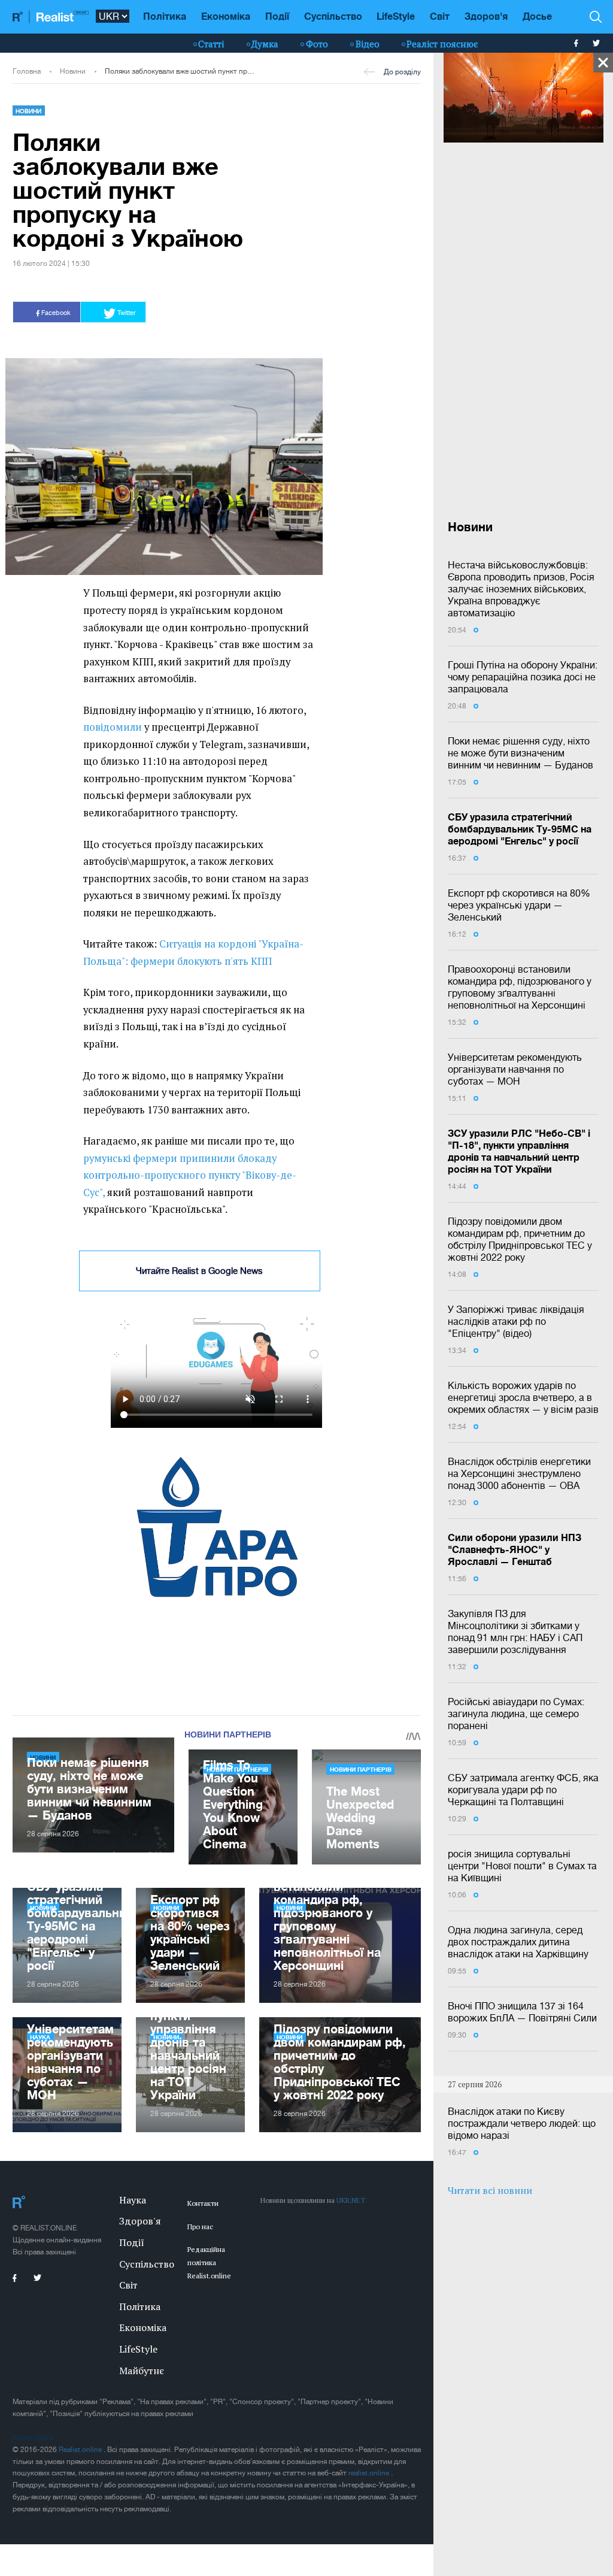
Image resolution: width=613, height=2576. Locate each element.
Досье (537, 16)
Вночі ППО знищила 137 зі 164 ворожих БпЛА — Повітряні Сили (522, 2012)
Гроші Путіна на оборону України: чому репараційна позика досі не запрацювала (523, 677)
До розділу (402, 72)
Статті (211, 44)
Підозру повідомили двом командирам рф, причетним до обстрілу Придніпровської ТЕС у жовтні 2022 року (520, 1239)
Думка (265, 44)
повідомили (113, 727)
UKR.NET (351, 2200)
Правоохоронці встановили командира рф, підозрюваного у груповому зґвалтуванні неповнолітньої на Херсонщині (520, 987)
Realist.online (81, 2450)
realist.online (370, 2473)
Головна (27, 71)
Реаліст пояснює (442, 44)
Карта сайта (33, 2438)
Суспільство (333, 16)
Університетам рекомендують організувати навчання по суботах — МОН (515, 1069)
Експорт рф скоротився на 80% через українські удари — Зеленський (519, 905)
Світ (440, 16)
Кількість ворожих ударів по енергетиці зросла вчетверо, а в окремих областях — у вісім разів (523, 1397)
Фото (317, 44)
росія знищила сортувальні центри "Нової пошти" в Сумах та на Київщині (522, 1866)
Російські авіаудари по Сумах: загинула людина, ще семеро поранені (516, 1714)
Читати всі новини (490, 2190)
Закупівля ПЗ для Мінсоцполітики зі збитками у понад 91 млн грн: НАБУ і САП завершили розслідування (515, 1631)
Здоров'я (486, 16)
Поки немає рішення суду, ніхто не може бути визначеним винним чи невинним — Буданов (521, 753)
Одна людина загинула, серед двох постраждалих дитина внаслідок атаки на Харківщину (518, 1942)
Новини (73, 71)
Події (277, 16)
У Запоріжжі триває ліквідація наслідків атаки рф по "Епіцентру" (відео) (516, 1321)
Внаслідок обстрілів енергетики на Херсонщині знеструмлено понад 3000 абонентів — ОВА (519, 1473)
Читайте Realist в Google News (199, 1271)
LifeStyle (396, 16)
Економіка (226, 16)
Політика (165, 16)
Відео (368, 44)
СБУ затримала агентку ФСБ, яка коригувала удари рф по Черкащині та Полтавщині (523, 1790)
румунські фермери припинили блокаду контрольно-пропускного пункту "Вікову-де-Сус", (190, 1175)
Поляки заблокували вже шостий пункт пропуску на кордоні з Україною (181, 71)
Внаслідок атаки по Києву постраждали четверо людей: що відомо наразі (522, 2123)
